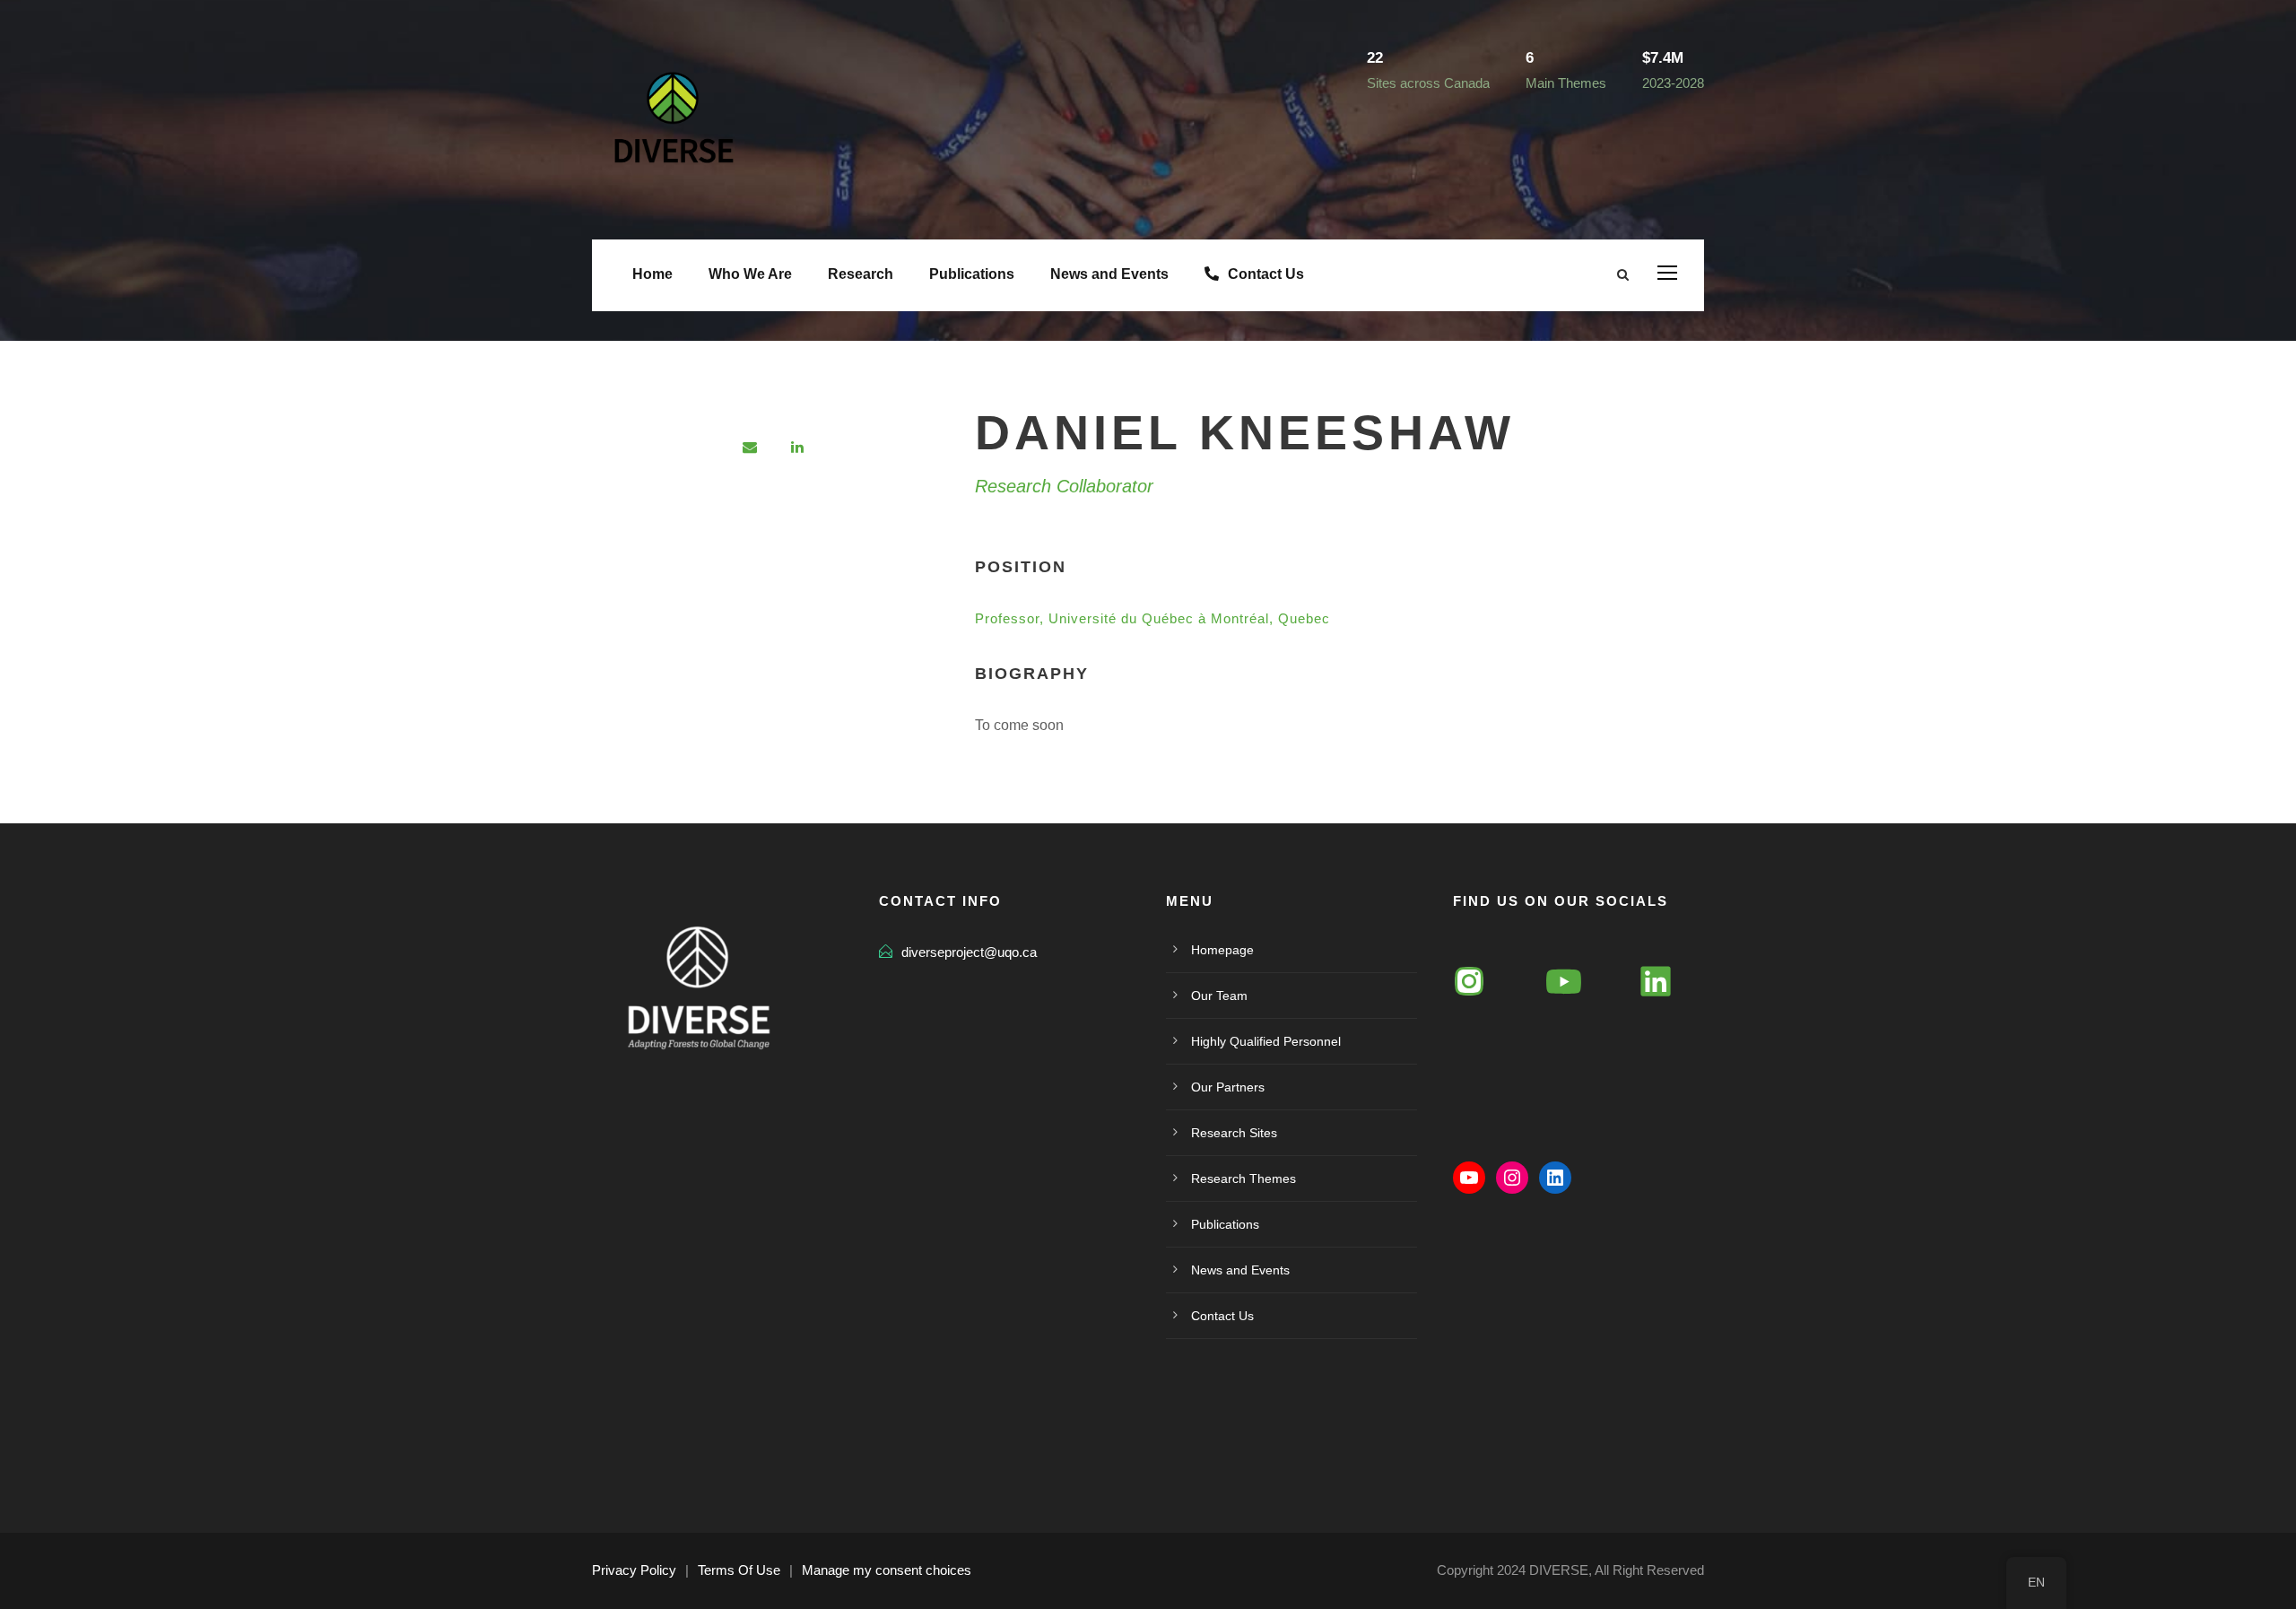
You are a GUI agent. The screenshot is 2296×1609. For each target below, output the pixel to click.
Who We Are (750, 274)
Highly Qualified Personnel (1266, 1041)
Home (652, 274)
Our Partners (1228, 1087)
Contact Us (1266, 274)
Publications (972, 274)
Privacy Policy (634, 1570)
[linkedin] (797, 447)
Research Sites (1234, 1133)
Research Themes (1244, 1178)
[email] (750, 447)
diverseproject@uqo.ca (969, 952)
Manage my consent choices (887, 1570)
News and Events (1109, 274)
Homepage (1222, 950)
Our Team (1219, 996)
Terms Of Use (739, 1570)
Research (861, 274)
